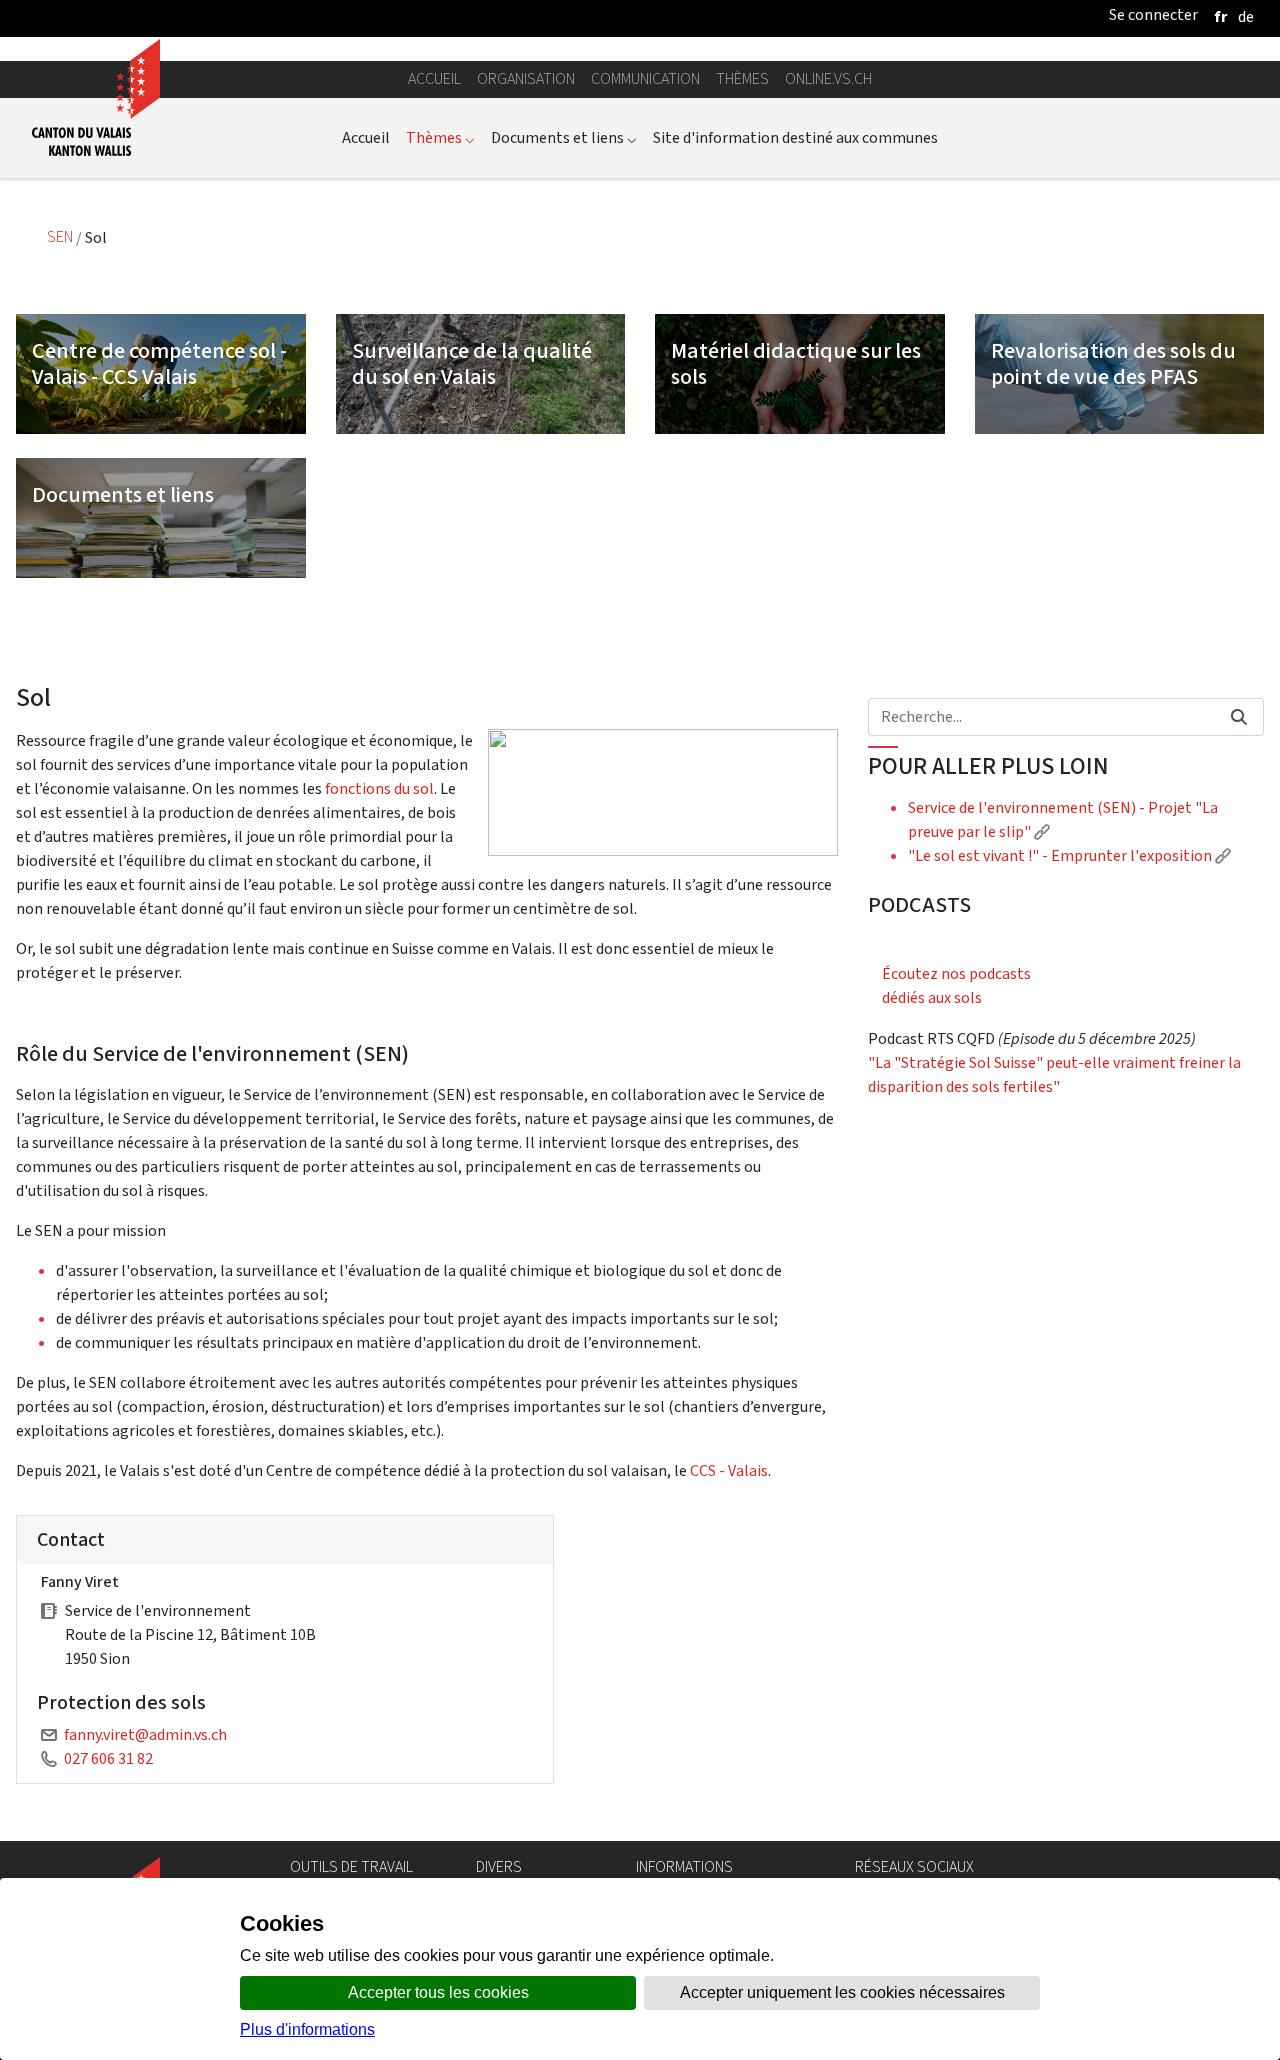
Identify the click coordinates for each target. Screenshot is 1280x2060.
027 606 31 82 (108, 1758)
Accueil (434, 78)
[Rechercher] (1239, 716)
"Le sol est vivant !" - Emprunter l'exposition (1069, 855)
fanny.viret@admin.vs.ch (145, 1734)
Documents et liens (564, 137)
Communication (645, 78)
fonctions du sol (379, 788)
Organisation (526, 78)
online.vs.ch (828, 78)
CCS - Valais (729, 1470)
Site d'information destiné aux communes (795, 137)
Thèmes (742, 78)
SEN (61, 237)
